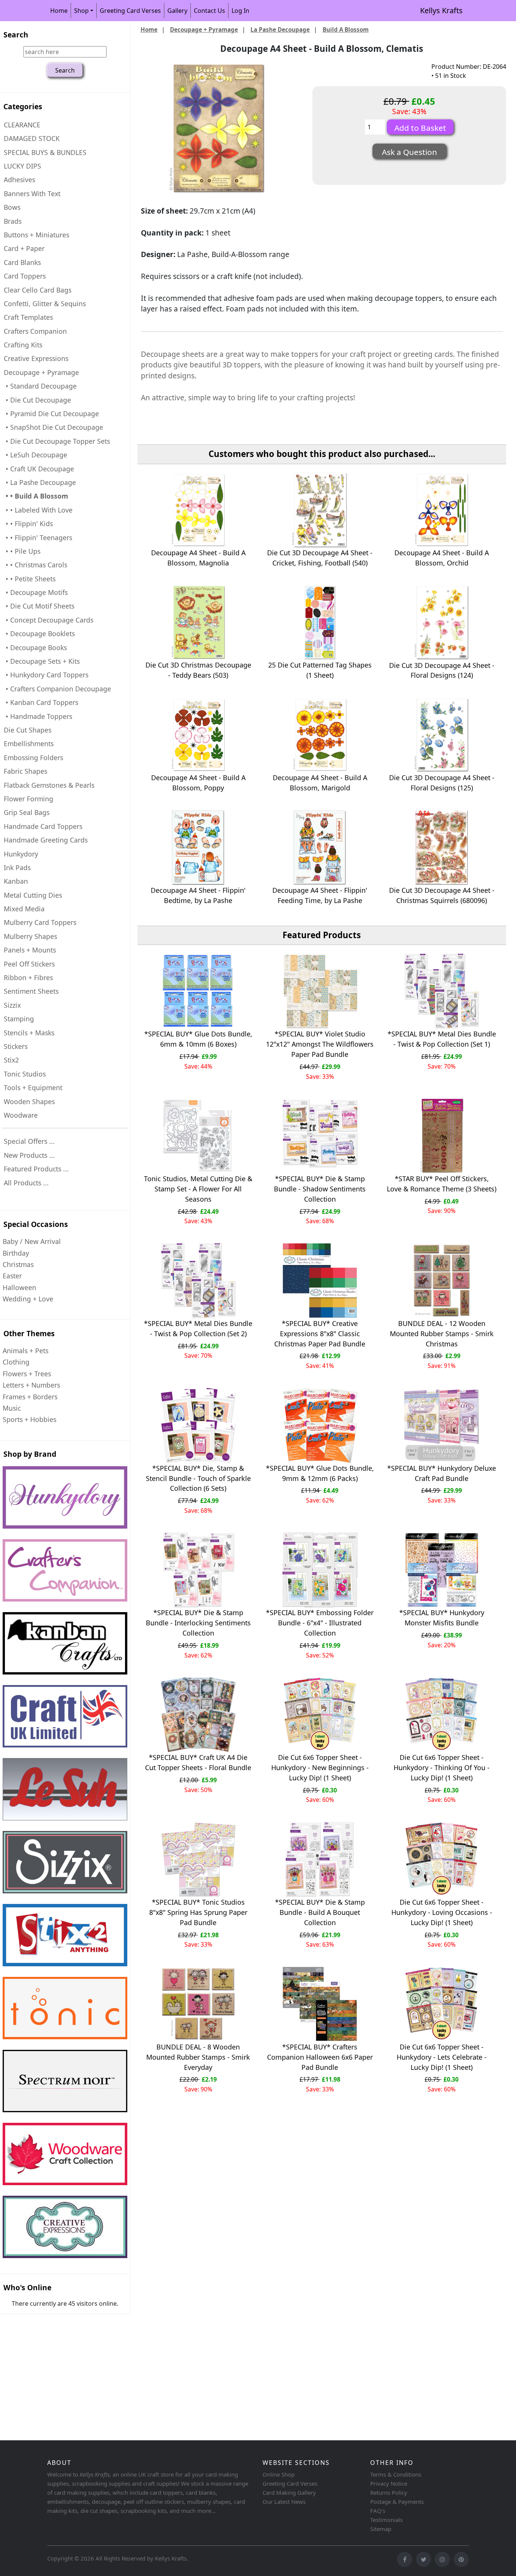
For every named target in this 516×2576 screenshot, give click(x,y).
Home (59, 11)
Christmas (18, 1264)
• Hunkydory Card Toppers (46, 675)
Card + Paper (24, 248)
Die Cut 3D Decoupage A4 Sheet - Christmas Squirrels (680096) (442, 895)
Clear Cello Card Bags (38, 290)
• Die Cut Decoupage (37, 400)
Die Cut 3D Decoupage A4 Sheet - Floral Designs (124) (442, 670)
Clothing (16, 1362)
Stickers (16, 1046)
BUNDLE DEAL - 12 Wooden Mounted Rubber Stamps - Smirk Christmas (442, 1334)
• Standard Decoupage (40, 386)
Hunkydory (21, 854)
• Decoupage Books (35, 647)
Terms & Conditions (396, 2474)
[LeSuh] (65, 1789)
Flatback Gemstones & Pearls (49, 785)
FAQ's (378, 2511)
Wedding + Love (28, 1299)
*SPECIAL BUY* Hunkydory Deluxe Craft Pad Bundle (442, 1473)
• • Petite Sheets (30, 579)
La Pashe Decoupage (280, 29)
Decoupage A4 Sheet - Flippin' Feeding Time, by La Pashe (320, 895)
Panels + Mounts (30, 950)
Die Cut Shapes (28, 730)
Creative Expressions (36, 358)
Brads (13, 221)
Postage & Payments (397, 2502)
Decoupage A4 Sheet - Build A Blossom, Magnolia (198, 558)
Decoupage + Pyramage (204, 29)
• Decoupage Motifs (36, 592)
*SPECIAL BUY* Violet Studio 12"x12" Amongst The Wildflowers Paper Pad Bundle (320, 1044)
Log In (240, 11)
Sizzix (12, 1005)
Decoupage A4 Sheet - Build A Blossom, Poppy (198, 783)
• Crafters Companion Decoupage (57, 689)
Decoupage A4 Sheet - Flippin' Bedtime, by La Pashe (198, 895)
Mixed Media (24, 909)
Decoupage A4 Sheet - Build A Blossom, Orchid (442, 558)
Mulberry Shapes (30, 936)
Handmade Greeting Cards (46, 840)
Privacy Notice (389, 2483)
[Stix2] (65, 1862)
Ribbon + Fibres (28, 977)
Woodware (21, 1115)
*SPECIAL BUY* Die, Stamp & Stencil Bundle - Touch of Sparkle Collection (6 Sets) (198, 1478)
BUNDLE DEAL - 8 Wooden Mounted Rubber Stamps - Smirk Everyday (198, 2057)
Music (12, 1408)
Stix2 (11, 1060)
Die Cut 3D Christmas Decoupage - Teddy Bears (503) (198, 670)
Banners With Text (32, 194)
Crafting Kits (23, 345)
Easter (12, 1276)
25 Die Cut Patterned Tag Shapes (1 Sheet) (320, 670)
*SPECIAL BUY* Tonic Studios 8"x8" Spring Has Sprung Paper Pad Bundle (198, 1912)
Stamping (19, 1019)
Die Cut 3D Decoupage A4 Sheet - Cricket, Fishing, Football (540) (320, 558)
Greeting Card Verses (130, 11)
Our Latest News (284, 2502)
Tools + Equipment (33, 1087)
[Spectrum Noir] (65, 2081)
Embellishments (29, 744)
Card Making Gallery (289, 2492)
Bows (12, 207)
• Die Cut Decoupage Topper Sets (57, 441)
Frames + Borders (30, 1397)
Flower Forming (29, 799)
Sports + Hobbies (29, 1419)
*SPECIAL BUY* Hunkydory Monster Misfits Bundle (442, 1618)
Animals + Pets (25, 1351)
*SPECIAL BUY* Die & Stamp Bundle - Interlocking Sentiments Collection (198, 1623)
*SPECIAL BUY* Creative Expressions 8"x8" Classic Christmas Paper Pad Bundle (320, 1334)
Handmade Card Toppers (43, 826)
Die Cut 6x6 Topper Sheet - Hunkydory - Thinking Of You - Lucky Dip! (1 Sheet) (442, 1767)
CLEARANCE (22, 125)
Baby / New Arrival (32, 1241)
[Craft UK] (65, 1716)
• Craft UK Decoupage (39, 469)
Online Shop (279, 2474)
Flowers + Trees (27, 1374)
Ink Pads (17, 867)
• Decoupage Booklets (39, 634)
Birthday (16, 1253)
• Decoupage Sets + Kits (42, 661)
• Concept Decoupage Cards (49, 620)
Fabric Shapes (25, 771)
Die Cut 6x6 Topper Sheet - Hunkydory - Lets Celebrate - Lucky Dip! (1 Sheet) (442, 2057)
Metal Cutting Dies (33, 895)
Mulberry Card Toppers (40, 922)
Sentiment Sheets (31, 991)
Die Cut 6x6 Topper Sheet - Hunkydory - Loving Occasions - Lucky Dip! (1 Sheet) (442, 1912)
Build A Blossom (346, 29)
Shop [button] (81, 11)
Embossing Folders (33, 757)
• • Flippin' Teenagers (38, 538)
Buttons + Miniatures (36, 235)
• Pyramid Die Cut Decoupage (51, 414)
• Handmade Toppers (38, 716)
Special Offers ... (29, 1141)
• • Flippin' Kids (28, 524)
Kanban (16, 881)
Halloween (19, 1287)
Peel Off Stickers (29, 964)
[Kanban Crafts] (65, 1643)
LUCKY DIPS (22, 166)
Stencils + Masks (29, 1033)
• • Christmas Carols (36, 565)
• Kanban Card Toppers (41, 702)
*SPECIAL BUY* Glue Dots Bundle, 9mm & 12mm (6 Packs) (320, 1473)
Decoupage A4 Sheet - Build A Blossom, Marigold (320, 783)
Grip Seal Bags (27, 812)
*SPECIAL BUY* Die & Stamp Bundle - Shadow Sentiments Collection (320, 1189)
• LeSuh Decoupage (36, 455)
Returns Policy (389, 2492)
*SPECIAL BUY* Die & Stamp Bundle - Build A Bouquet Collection (320, 1912)
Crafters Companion (35, 331)
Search (16, 35)
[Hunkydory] (65, 1497)
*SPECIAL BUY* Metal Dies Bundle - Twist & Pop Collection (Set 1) (442, 1039)
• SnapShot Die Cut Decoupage (53, 427)
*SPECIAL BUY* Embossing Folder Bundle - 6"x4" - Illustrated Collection (320, 1623)
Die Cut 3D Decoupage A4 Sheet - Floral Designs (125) (442, 783)
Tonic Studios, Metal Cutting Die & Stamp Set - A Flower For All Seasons (198, 1189)
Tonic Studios (25, 1074)
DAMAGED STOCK (32, 138)
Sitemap (381, 2529)
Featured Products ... (36, 1169)
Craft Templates (28, 317)
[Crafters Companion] (65, 1570)
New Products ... (29, 1155)
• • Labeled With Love (38, 510)
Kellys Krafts (441, 10)
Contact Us (209, 11)
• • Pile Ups (22, 551)
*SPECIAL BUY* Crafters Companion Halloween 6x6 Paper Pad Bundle (320, 2057)
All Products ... (26, 1183)
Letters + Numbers (31, 1385)
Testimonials (386, 2520)
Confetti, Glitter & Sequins (45, 304)
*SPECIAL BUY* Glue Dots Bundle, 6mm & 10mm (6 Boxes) (198, 1039)
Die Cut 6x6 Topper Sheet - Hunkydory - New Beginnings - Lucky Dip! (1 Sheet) (320, 1767)
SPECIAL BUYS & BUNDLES (45, 152)
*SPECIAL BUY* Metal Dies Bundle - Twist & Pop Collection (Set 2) (198, 1328)
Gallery (177, 11)
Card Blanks (22, 262)
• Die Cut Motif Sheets (39, 606)
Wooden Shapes (29, 1101)
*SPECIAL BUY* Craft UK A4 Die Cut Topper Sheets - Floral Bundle (198, 1762)
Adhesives (19, 180)
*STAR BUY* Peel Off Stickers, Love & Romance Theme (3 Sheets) (442, 1184)
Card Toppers (25, 276)
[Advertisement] (227, 2378)
